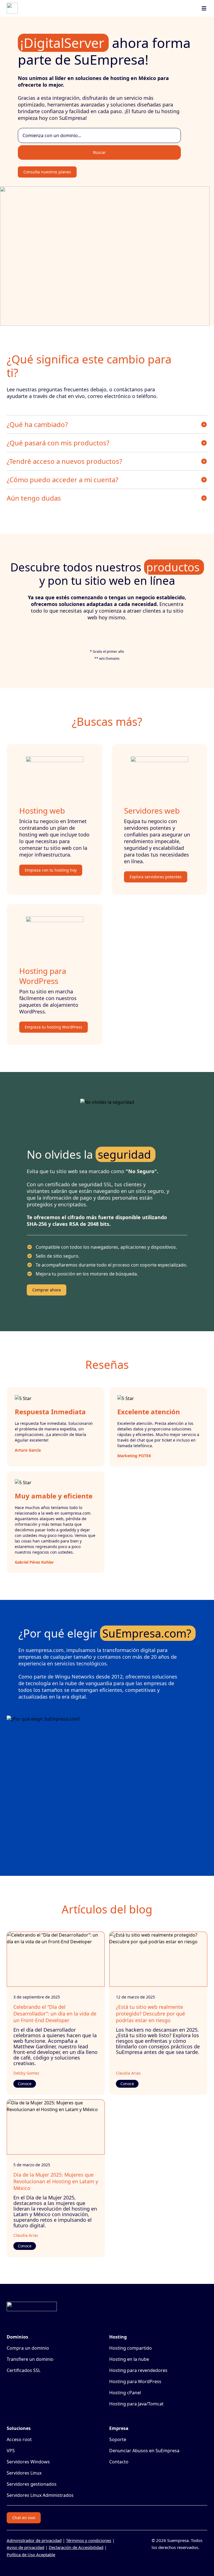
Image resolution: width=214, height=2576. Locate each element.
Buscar (99, 152)
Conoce (25, 2084)
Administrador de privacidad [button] (34, 2540)
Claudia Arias (128, 2073)
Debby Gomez (26, 2073)
